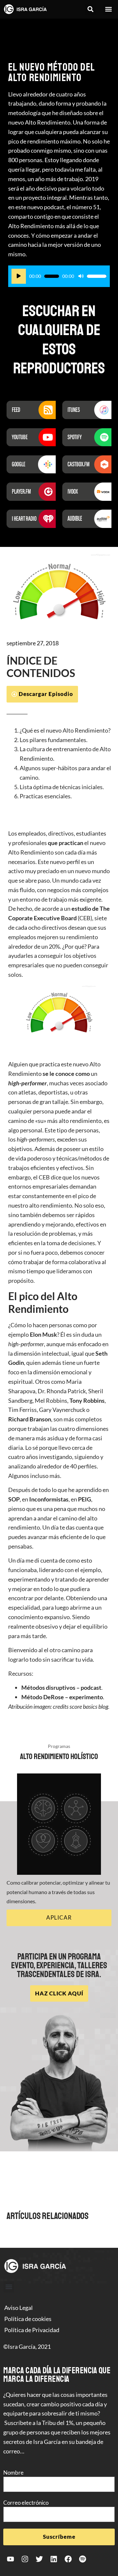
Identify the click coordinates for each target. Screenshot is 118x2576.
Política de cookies (28, 2319)
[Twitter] (39, 2559)
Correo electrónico (26, 2503)
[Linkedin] (54, 2559)
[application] (59, 276)
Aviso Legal (19, 2308)
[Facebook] (68, 2559)
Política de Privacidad (32, 2330)
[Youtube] (10, 2559)
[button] (90, 9)
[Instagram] (25, 2559)
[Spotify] (83, 2559)
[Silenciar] (81, 276)
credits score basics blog (80, 1706)
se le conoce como (66, 1074)
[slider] (97, 276)
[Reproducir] (19, 276)
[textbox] (59, 763)
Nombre (13, 2473)
